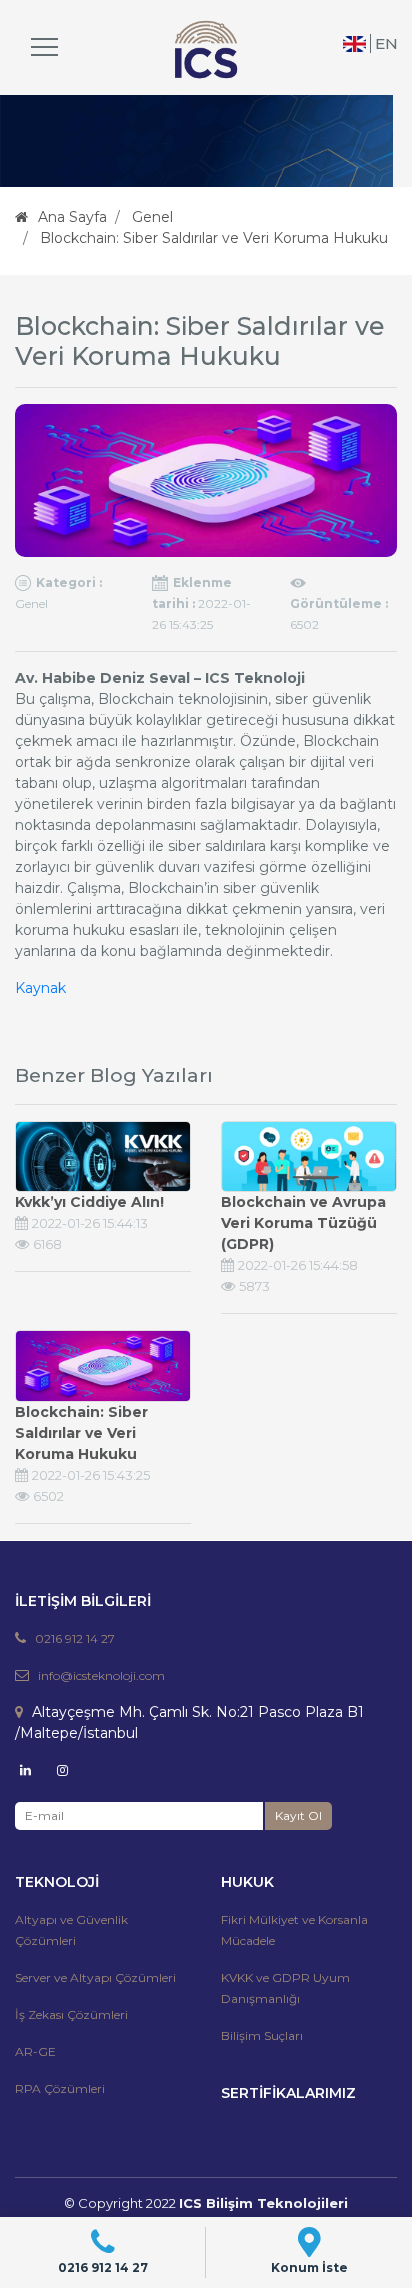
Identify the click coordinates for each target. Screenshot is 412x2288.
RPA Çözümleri (60, 2088)
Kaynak (40, 988)
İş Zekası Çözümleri (71, 2014)
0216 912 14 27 (75, 1638)
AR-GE (35, 2051)
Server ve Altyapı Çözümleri (95, 1977)
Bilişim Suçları (262, 2035)
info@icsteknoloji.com (101, 1675)
